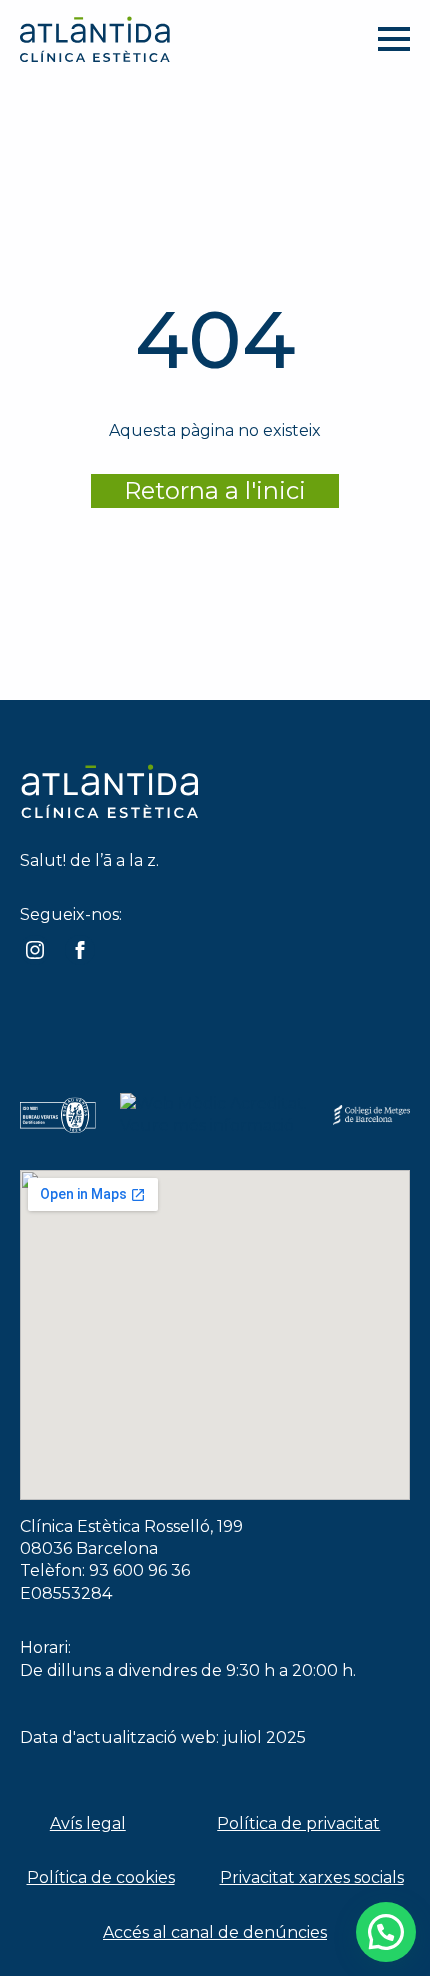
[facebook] (80, 950)
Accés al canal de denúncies (215, 1932)
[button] (386, 1932)
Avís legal (88, 1823)
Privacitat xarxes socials (312, 1877)
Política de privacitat (298, 1823)
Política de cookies (101, 1877)
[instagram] (35, 950)
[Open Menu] (394, 39)
